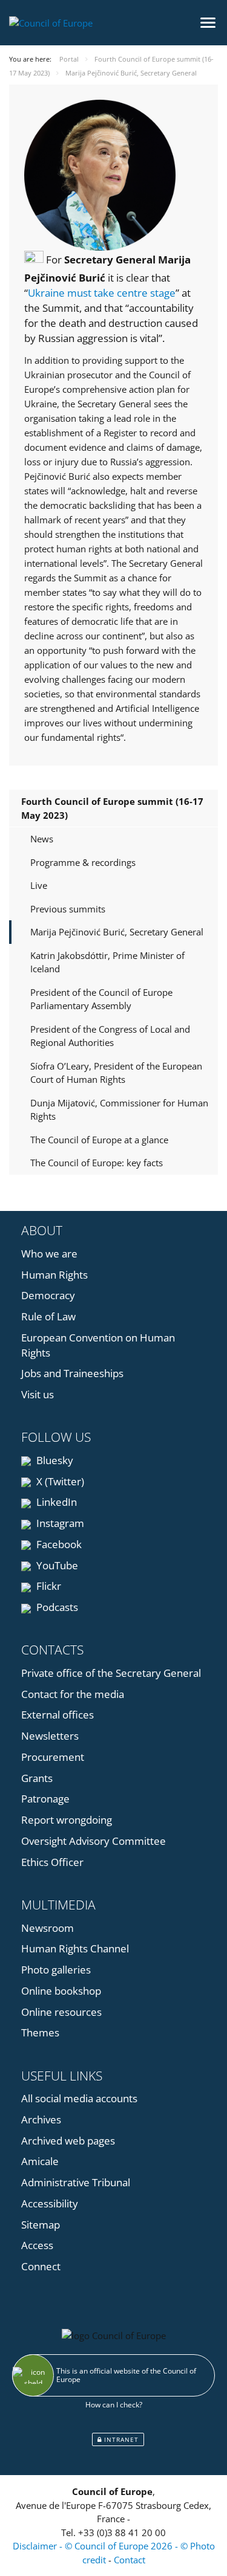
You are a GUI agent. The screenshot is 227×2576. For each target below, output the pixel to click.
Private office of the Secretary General (111, 1673)
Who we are (49, 1254)
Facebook (58, 1544)
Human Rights (54, 1275)
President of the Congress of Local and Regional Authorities (110, 1036)
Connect (41, 2266)
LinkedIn (55, 1502)
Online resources (61, 2012)
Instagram (59, 1523)
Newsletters (50, 1736)
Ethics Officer (52, 1862)
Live (39, 885)
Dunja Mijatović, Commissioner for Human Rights (119, 1110)
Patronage (45, 1799)
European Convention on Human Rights (98, 1345)
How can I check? (114, 2405)
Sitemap (41, 2225)
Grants (37, 1778)
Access (37, 2245)
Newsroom (48, 1928)
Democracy (48, 1295)
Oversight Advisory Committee (94, 1841)
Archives (41, 2119)
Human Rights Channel (75, 1948)
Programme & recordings (83, 862)
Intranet (120, 2439)
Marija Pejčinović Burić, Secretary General (117, 932)
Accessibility (50, 2203)
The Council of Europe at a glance (99, 1140)
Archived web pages (68, 2141)
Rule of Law (48, 1316)
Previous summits (68, 909)
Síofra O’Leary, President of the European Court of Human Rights (116, 1073)
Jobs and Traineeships (72, 1373)
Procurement (53, 1757)
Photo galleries (56, 1970)
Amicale (40, 2161)
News (42, 839)
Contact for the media (73, 1694)
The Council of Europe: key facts (97, 1163)
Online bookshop (61, 1991)
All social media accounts (79, 2098)
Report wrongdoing (67, 1820)
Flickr (48, 1586)
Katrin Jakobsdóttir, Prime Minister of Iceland (107, 962)
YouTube (56, 1565)
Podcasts (56, 1607)
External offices (58, 1715)
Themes (40, 2032)
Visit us (38, 1394)
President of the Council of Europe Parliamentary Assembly (101, 999)
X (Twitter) (59, 1481)
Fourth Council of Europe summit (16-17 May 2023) (112, 808)
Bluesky (54, 1460)
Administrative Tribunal (76, 2182)
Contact (130, 2560)
